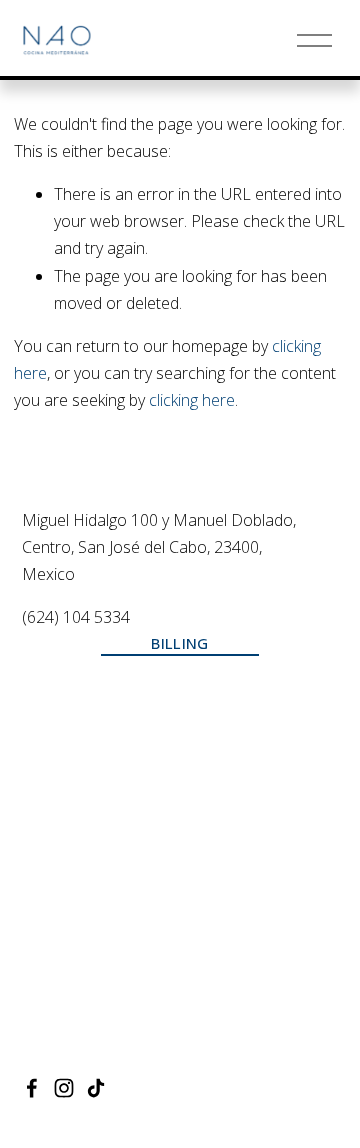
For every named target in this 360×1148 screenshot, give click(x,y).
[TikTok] (96, 1088)
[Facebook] (32, 1088)
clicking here (192, 400)
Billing (179, 643)
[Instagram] (64, 1088)
